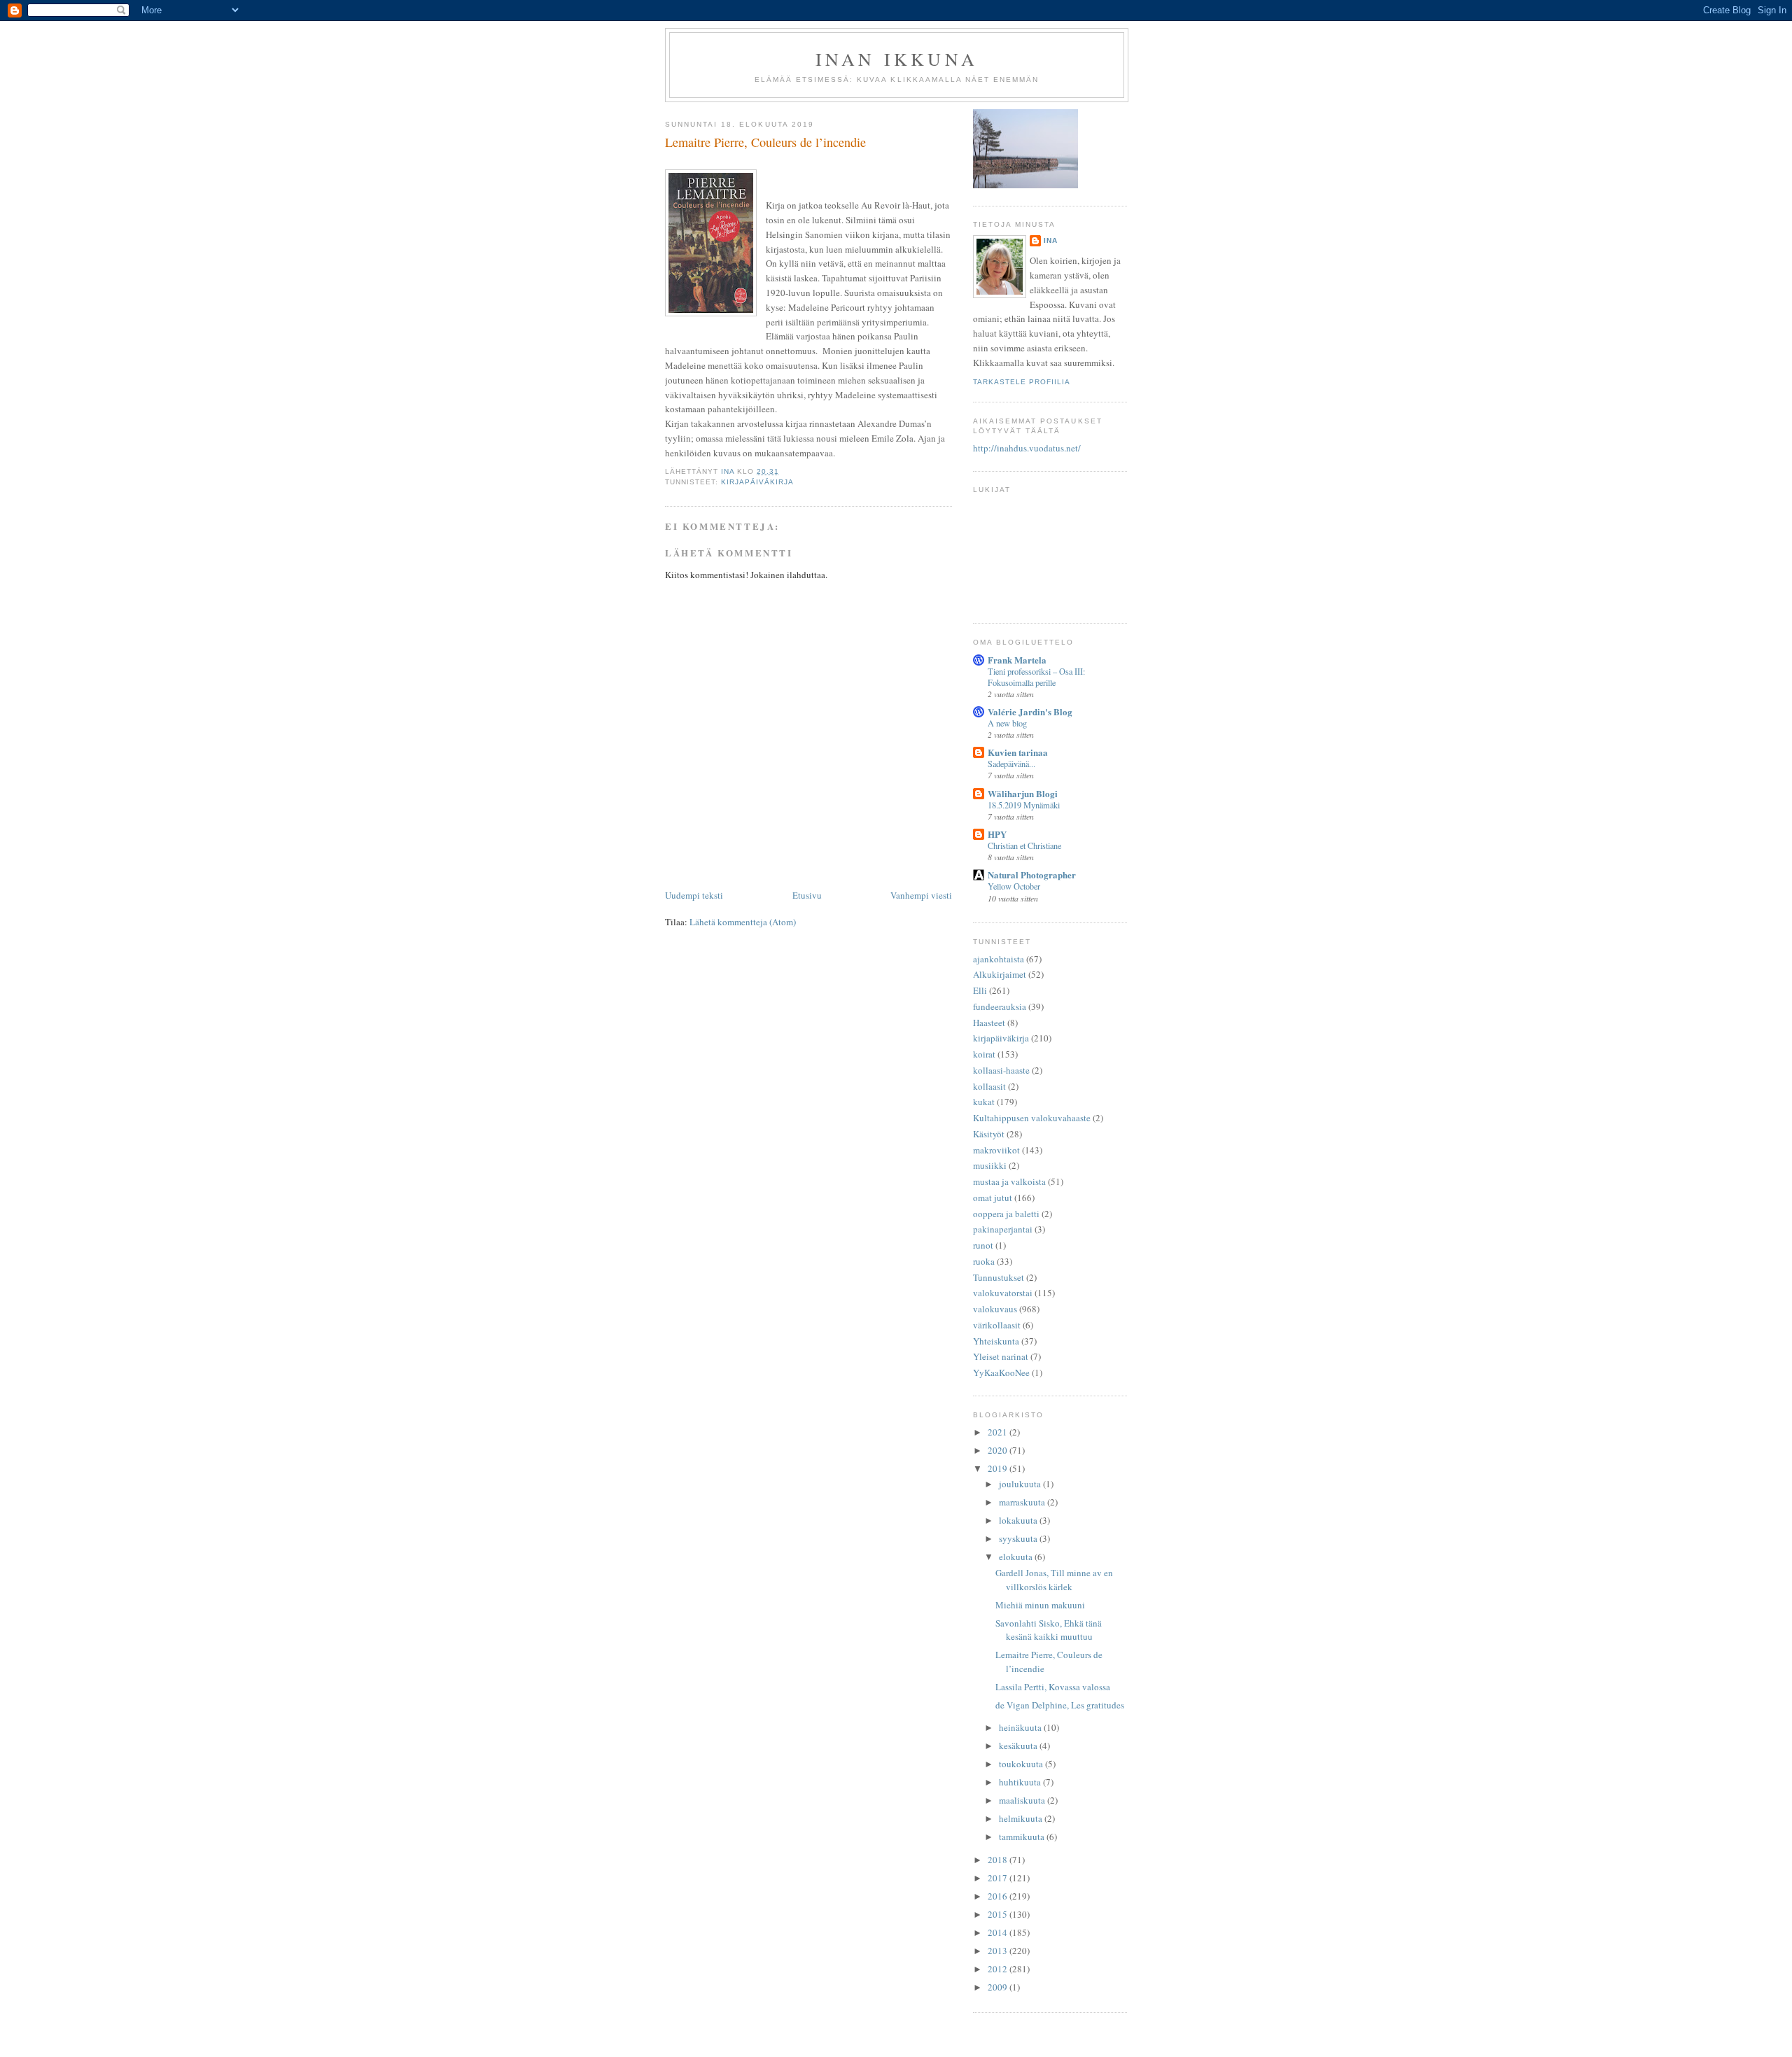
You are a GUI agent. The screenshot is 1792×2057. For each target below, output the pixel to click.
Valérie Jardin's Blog (1030, 711)
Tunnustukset (999, 1277)
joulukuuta (1021, 1484)
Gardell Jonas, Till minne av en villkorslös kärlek (1054, 1580)
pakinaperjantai (1003, 1229)
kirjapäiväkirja (757, 482)
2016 (999, 1896)
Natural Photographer (1032, 875)
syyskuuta (1019, 1538)
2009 (999, 1987)
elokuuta (1017, 1557)
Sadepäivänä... (1011, 764)
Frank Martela (1017, 660)
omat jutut (993, 1198)
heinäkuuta (1021, 1727)
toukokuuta (1022, 1764)
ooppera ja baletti (1006, 1214)
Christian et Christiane (1024, 845)
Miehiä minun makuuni (1040, 1605)
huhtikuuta (1021, 1782)
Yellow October (1014, 886)
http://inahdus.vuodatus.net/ (1027, 448)
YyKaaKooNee (1001, 1372)
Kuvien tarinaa (1018, 752)
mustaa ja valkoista (1009, 1181)
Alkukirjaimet (1000, 974)
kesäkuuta (1019, 1746)
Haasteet (989, 1023)
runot (983, 1245)
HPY (997, 834)
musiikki (990, 1165)
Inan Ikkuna (897, 59)
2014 (999, 1932)
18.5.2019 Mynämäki (1024, 805)
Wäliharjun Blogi (1023, 793)
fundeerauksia (1000, 1006)
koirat (984, 1054)
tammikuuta (1023, 1837)
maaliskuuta (1023, 1800)
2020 (999, 1450)
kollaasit (989, 1086)
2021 (999, 1432)
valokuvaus (995, 1309)
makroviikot (996, 1150)
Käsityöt (989, 1134)
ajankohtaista (999, 959)
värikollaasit (997, 1325)
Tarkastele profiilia (1022, 382)
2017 (999, 1878)
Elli (980, 990)
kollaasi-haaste (1001, 1070)
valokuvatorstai (1003, 1293)
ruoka (984, 1261)
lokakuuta (1019, 1520)
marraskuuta (1023, 1502)
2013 (999, 1951)
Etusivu (807, 895)
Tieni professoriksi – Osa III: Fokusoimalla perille (1036, 677)
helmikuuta (1022, 1818)
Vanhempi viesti (921, 895)
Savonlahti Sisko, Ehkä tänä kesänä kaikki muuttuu (1049, 1630)
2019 (999, 1468)
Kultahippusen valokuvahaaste (1032, 1118)
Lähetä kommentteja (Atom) (743, 922)
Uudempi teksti (694, 895)
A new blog (1007, 723)
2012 (999, 1969)
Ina (1051, 240)
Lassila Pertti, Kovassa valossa (1053, 1687)
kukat (984, 1102)
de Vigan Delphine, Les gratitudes (1060, 1705)
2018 (999, 1860)
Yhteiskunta (996, 1341)
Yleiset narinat (1001, 1356)
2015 (999, 1914)
